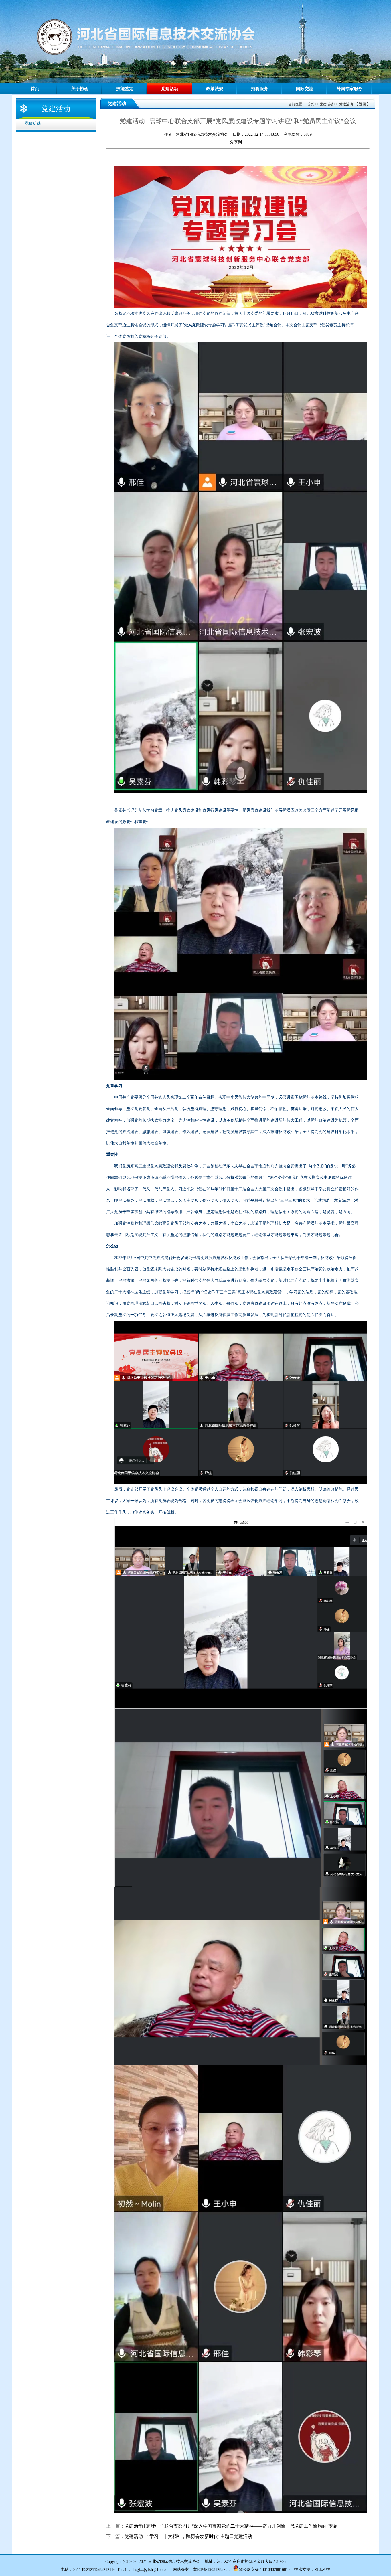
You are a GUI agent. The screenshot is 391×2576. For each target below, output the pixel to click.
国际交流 (305, 89)
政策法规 (215, 89)
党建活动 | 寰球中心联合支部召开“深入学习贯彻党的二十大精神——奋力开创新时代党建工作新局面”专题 (231, 2526)
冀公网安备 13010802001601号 (265, 2570)
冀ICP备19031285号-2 (212, 2570)
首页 (35, 89)
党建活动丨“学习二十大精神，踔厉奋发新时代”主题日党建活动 (188, 2536)
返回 (362, 104)
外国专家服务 (349, 89)
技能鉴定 (125, 89)
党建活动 (170, 89)
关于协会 (80, 89)
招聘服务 (260, 89)
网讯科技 (322, 2570)
